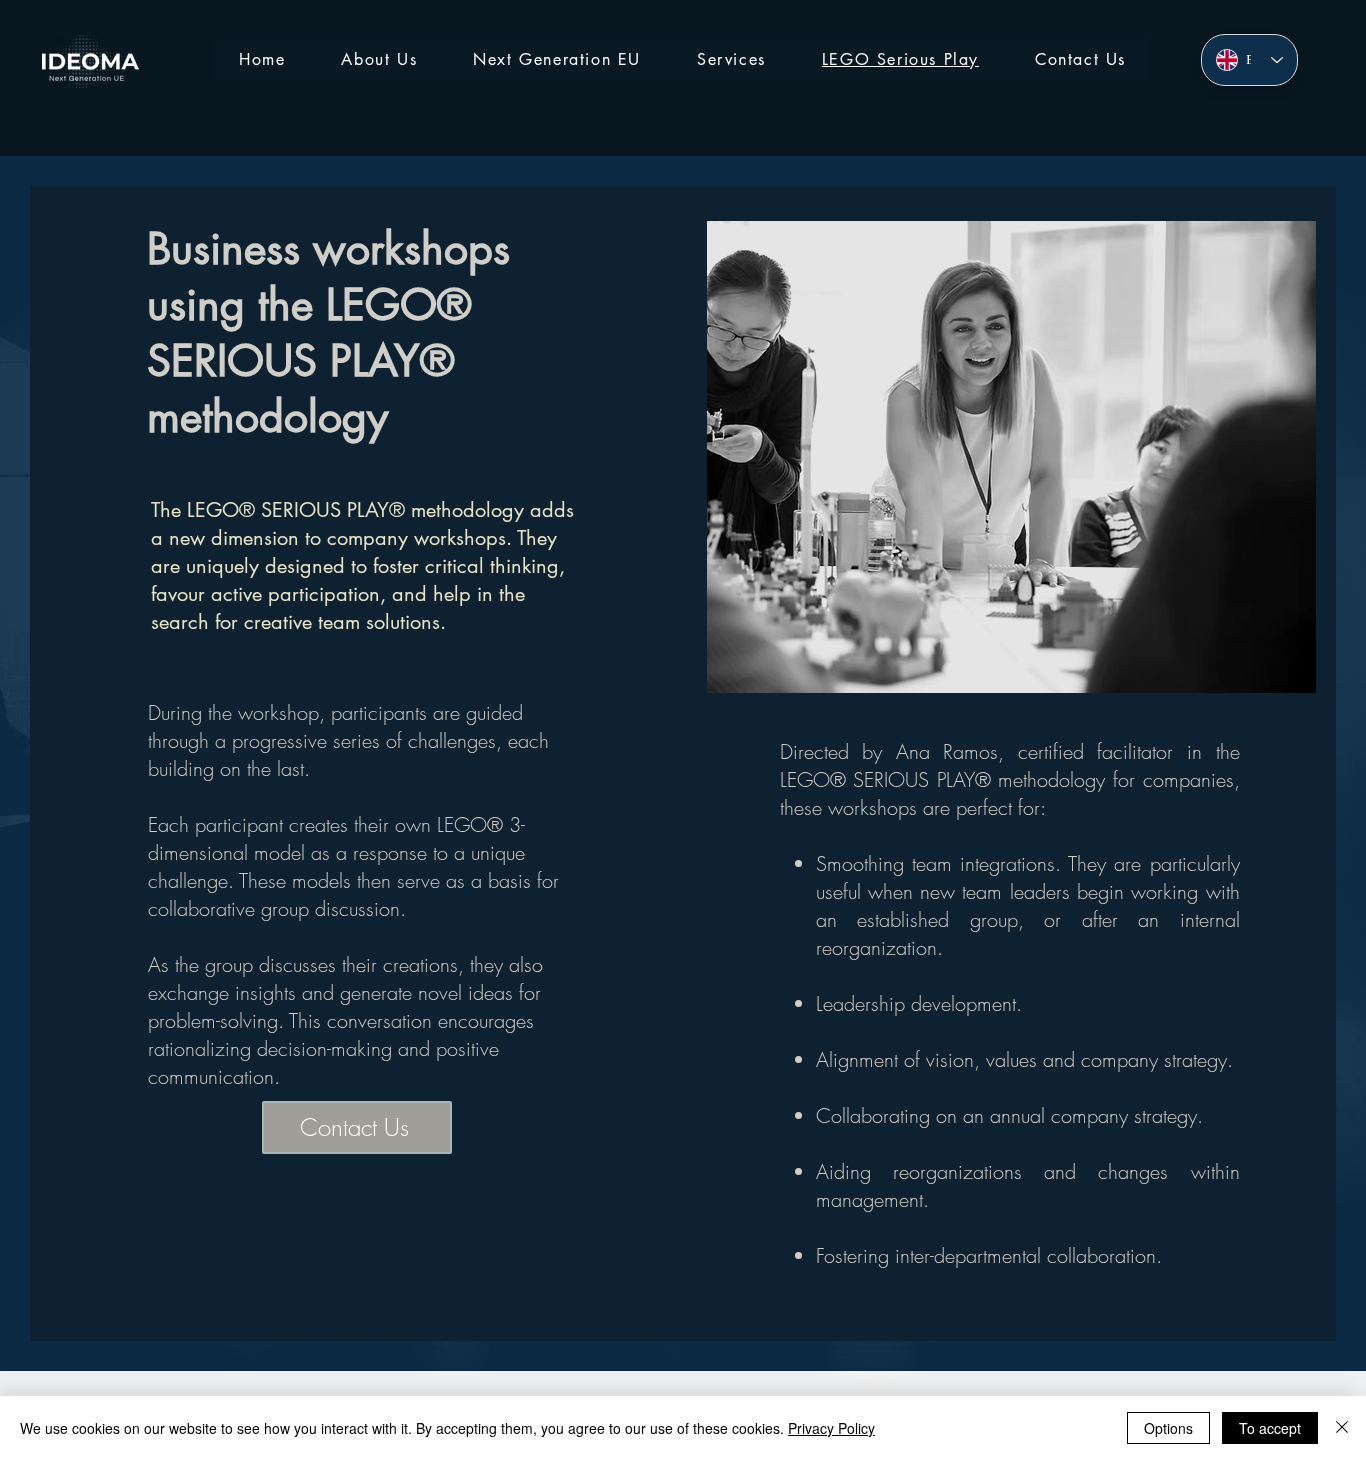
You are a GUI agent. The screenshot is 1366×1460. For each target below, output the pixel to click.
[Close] (1342, 1428)
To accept (1270, 1428)
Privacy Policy (831, 1428)
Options (1168, 1428)
